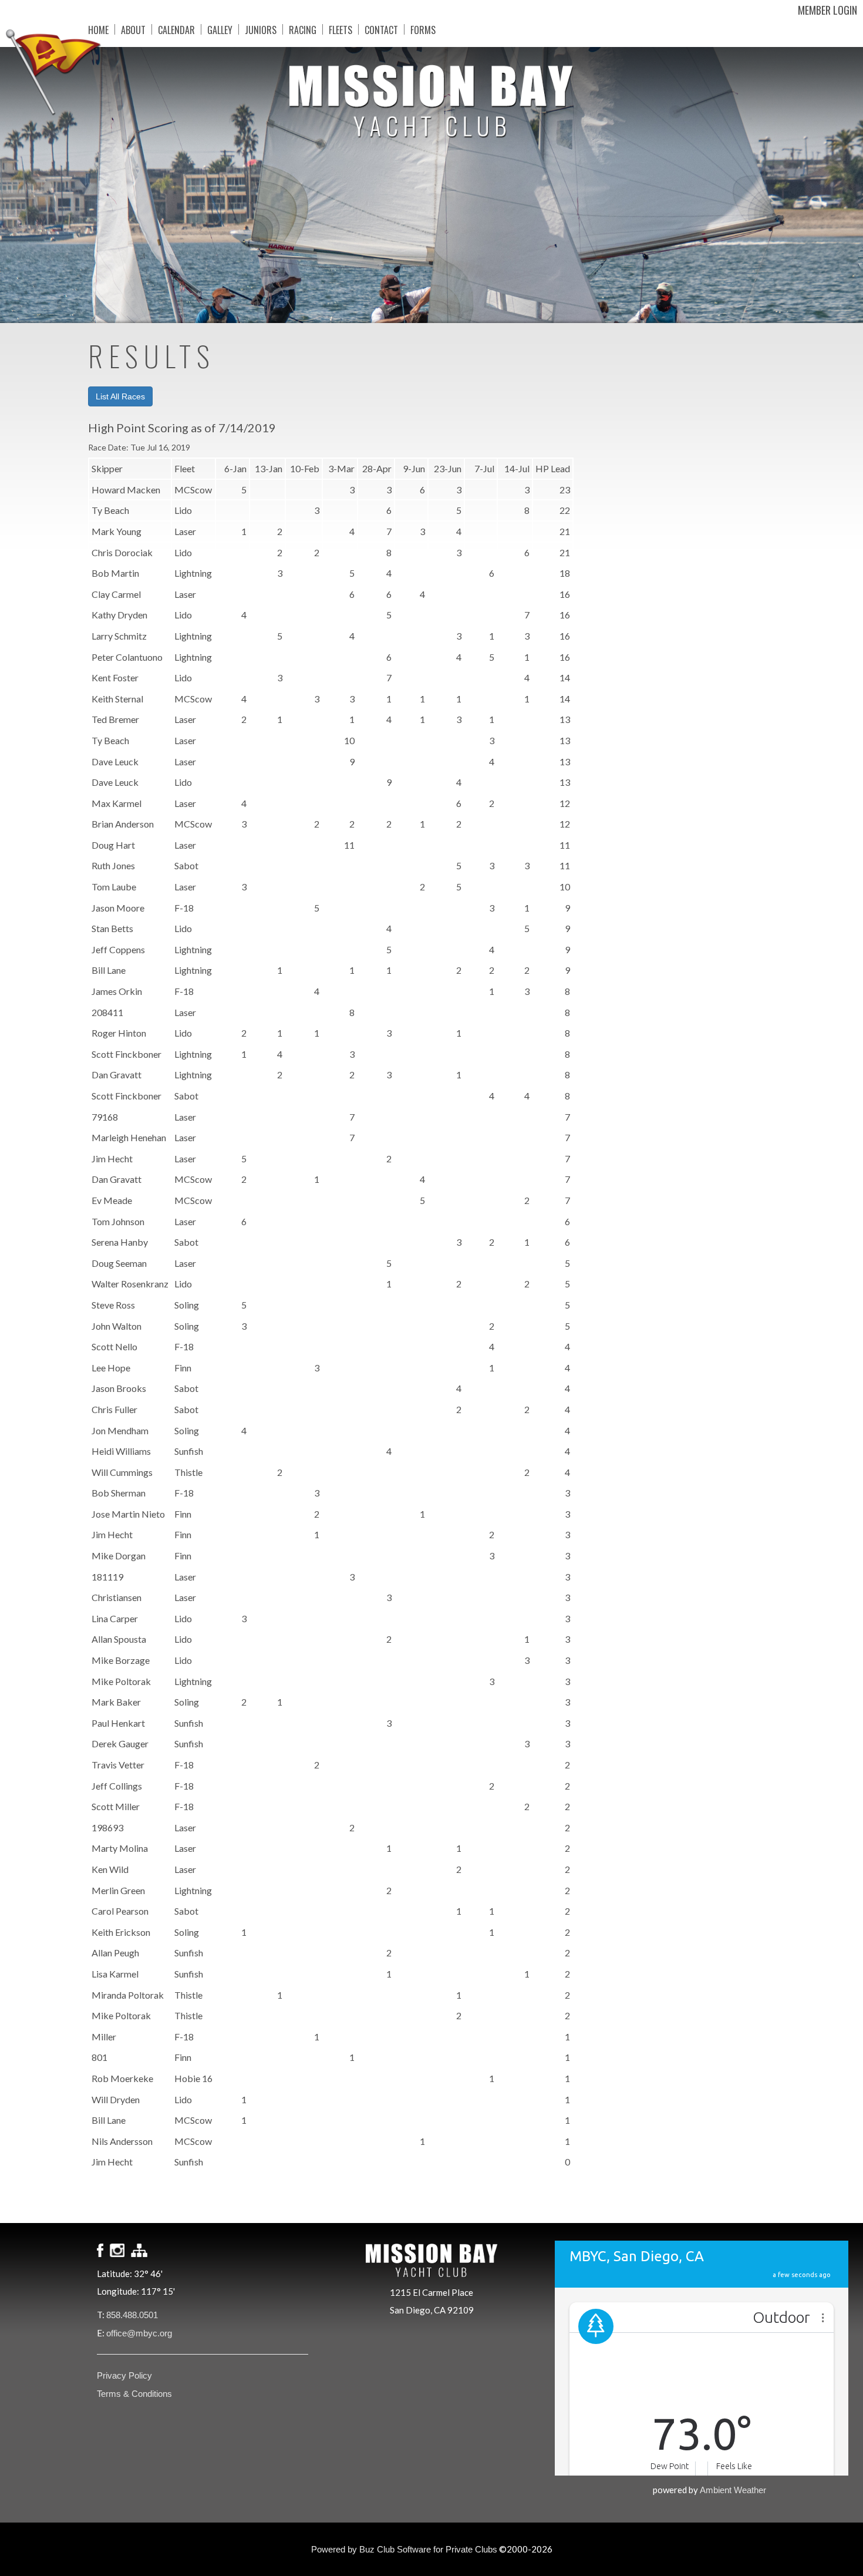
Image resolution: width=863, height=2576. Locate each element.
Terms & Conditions (134, 2394)
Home (98, 29)
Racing (303, 29)
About (133, 29)
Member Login (827, 10)
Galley (220, 29)
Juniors (261, 29)
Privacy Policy (124, 2375)
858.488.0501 (132, 2315)
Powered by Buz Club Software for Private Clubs (404, 2549)
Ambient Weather (733, 2490)
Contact (381, 29)
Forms (423, 29)
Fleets (341, 29)
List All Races (120, 396)
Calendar (176, 29)
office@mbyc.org (139, 2333)
